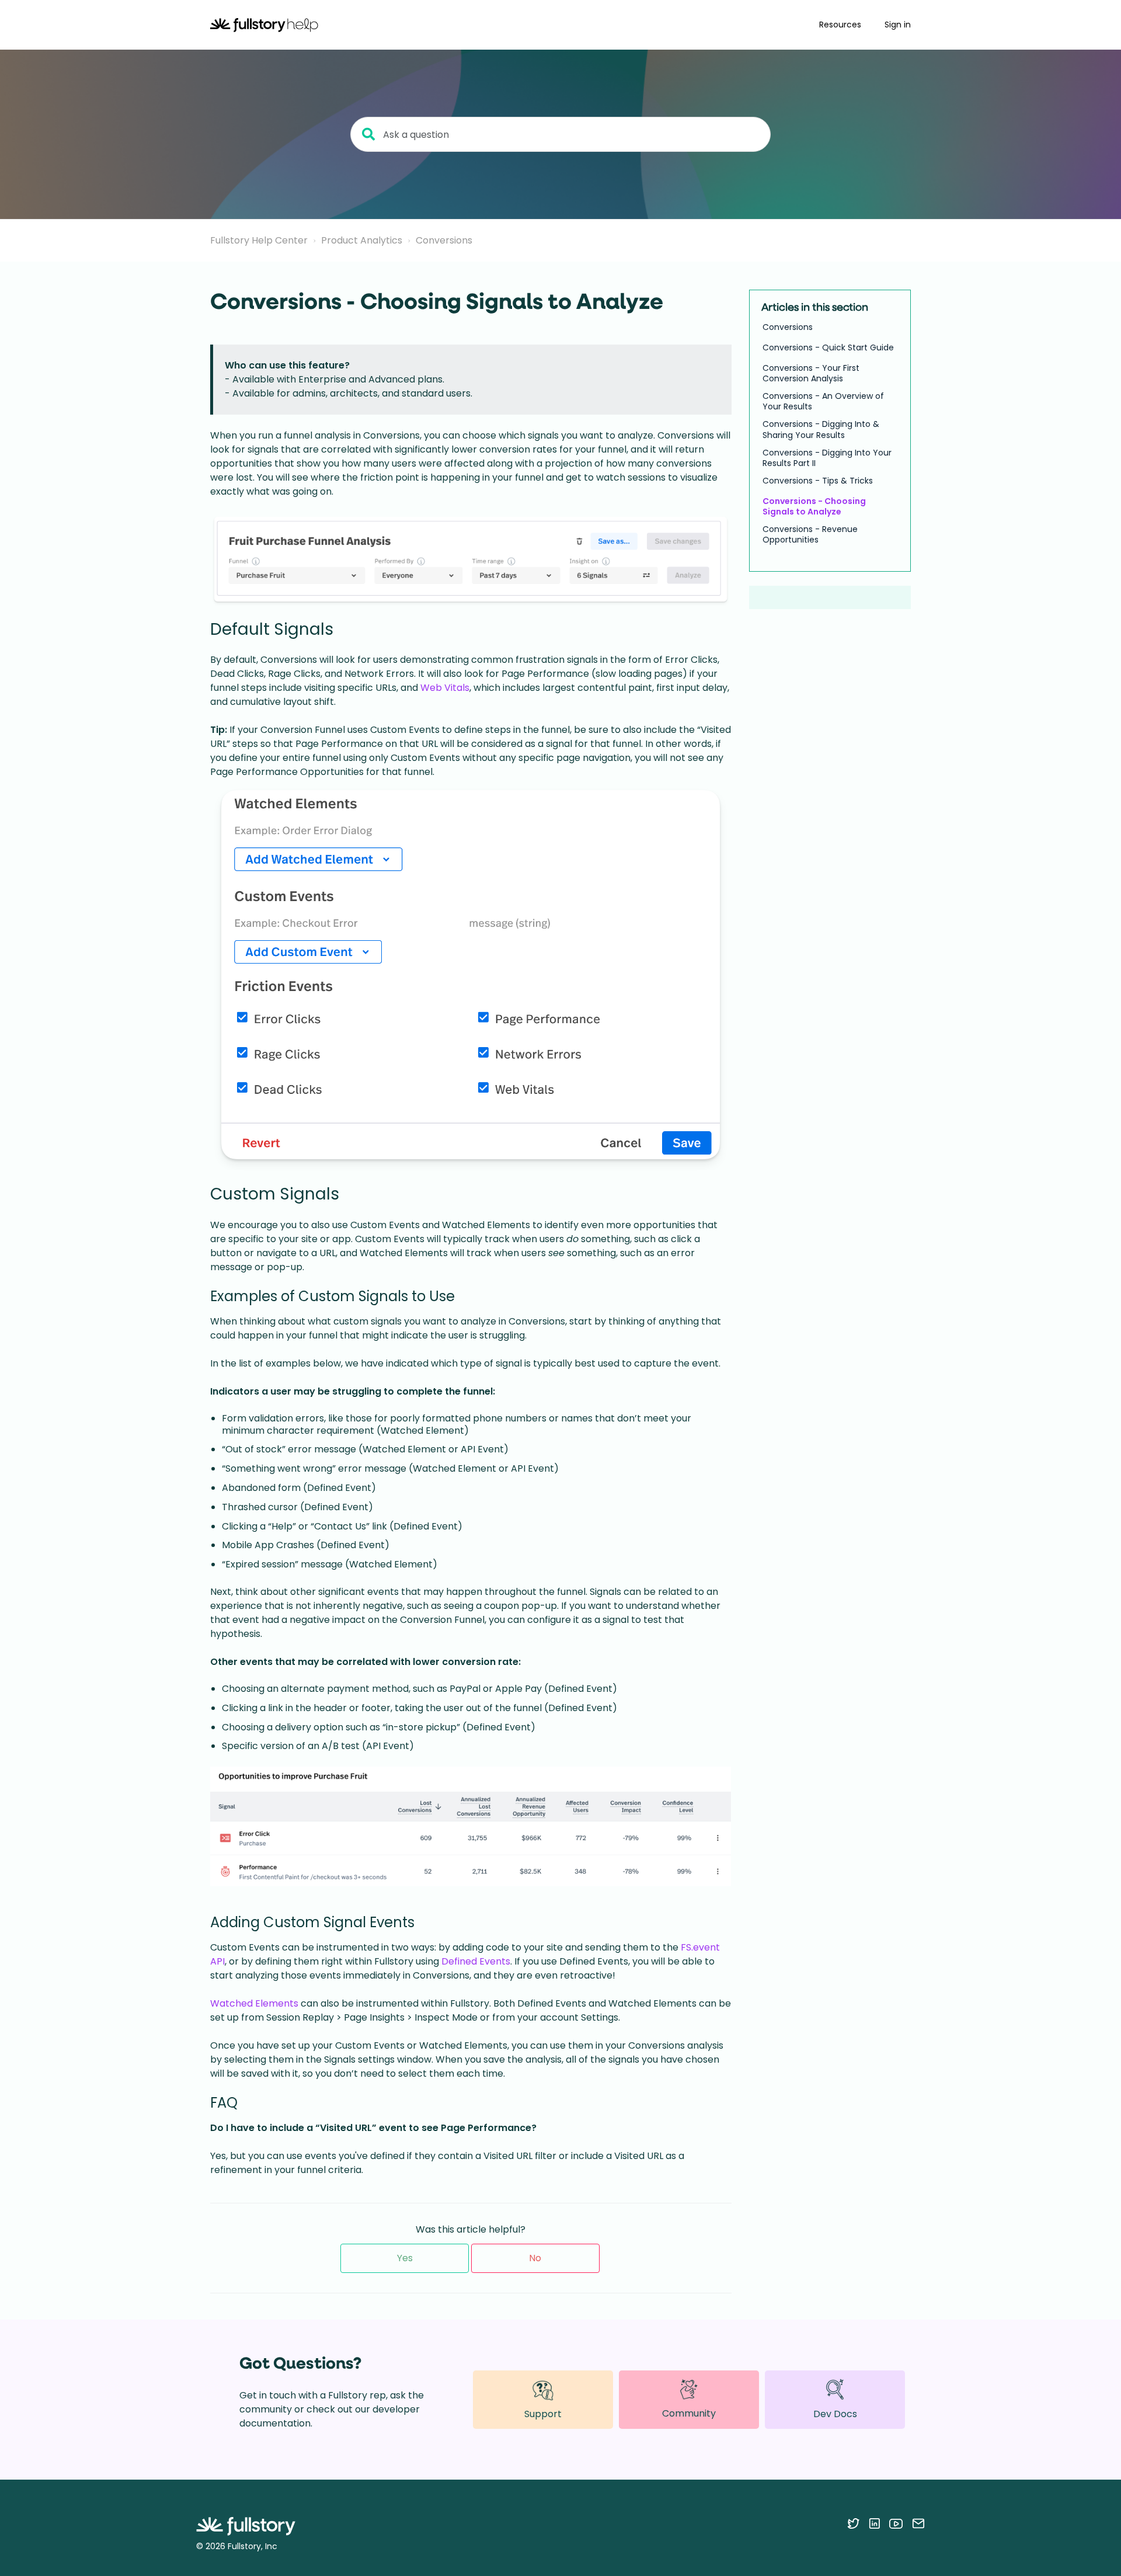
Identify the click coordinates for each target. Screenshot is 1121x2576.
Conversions (444, 240)
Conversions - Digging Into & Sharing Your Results (821, 429)
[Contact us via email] (918, 2523)
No (535, 2258)
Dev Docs (835, 2414)
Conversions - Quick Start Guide (828, 347)
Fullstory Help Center (259, 240)
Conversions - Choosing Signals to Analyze (814, 506)
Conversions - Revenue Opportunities (810, 534)
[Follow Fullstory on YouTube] (896, 2523)
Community (689, 2413)
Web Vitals (445, 688)
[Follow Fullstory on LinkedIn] (874, 2523)
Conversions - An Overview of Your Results (823, 401)
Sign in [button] (898, 25)
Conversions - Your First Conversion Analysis (811, 373)
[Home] (264, 25)
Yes (405, 2258)
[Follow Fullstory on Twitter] (853, 2523)
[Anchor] (345, 628)
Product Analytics (362, 240)
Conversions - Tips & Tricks (818, 481)
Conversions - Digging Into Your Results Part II (827, 458)
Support (543, 2414)
